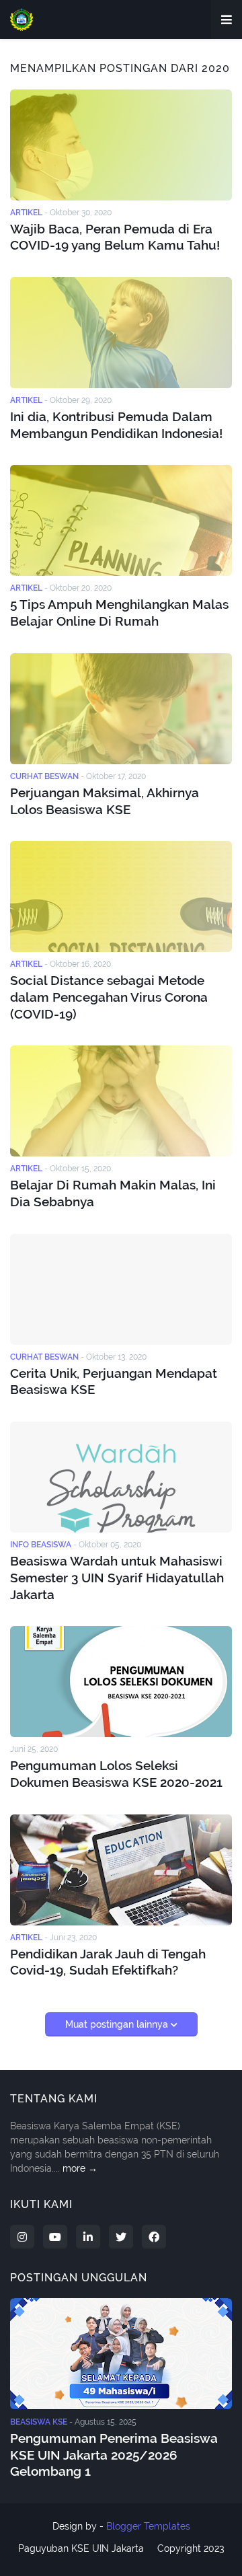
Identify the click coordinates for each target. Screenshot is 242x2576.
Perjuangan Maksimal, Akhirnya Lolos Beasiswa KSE (105, 801)
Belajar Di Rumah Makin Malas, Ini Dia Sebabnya (113, 1193)
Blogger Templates (148, 2526)
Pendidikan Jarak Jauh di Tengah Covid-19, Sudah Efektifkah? (108, 1962)
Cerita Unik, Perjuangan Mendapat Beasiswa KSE (114, 1382)
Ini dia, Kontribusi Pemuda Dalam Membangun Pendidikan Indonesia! (116, 425)
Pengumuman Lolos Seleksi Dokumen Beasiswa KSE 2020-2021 (116, 1774)
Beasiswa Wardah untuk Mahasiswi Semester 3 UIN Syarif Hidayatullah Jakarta (117, 1577)
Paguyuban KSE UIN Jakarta (81, 2548)
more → (80, 2168)
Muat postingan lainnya (118, 2024)
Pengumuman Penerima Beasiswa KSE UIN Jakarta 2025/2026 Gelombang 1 (114, 2455)
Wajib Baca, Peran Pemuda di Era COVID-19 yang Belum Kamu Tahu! (115, 237)
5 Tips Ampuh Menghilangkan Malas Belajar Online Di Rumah (119, 613)
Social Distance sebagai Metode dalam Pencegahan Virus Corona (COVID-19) (109, 997)
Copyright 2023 (191, 2548)
